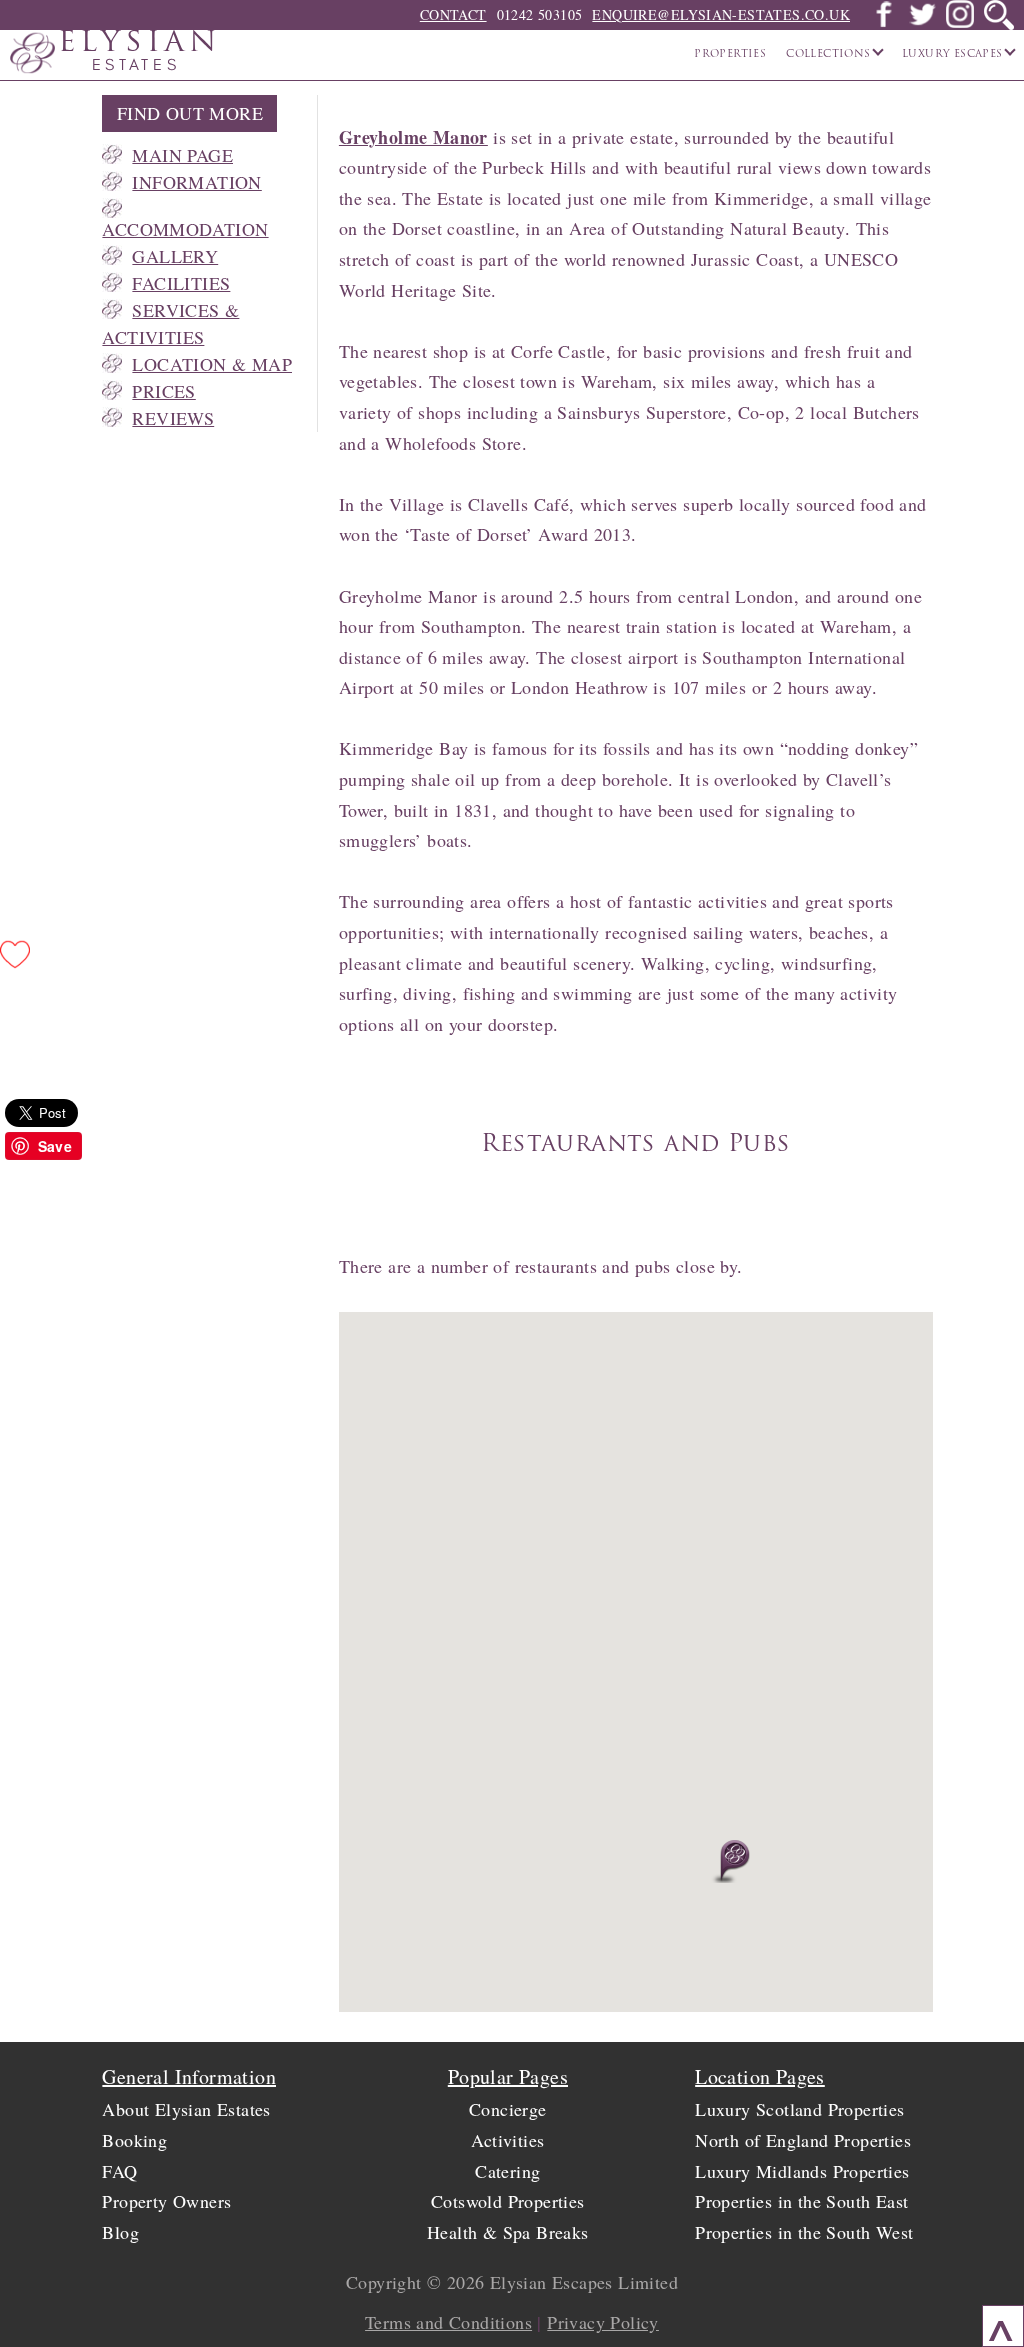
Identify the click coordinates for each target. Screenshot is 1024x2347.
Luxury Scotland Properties (799, 2109)
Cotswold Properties (508, 2201)
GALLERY (175, 256)
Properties (730, 54)
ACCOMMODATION (185, 229)
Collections (830, 54)
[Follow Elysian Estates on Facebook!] (884, 22)
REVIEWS (173, 418)
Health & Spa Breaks (508, 2232)
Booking (134, 2140)
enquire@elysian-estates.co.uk (721, 14)
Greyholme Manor (413, 137)
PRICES (163, 391)
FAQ (119, 2171)
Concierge (508, 2109)
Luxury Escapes (954, 54)
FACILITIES (181, 283)
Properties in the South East (801, 2201)
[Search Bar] (999, 15)
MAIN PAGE (182, 155)
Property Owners (166, 2201)
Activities (507, 2140)
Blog (120, 2232)
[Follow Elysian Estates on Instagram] (960, 22)
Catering (507, 2171)
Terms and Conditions (448, 2322)
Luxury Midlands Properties (802, 2171)
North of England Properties (803, 2140)
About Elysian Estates (186, 2109)
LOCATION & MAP (212, 364)
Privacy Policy (603, 2322)
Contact (453, 14)
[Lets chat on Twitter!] (922, 22)
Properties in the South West (804, 2232)
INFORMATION (196, 182)
